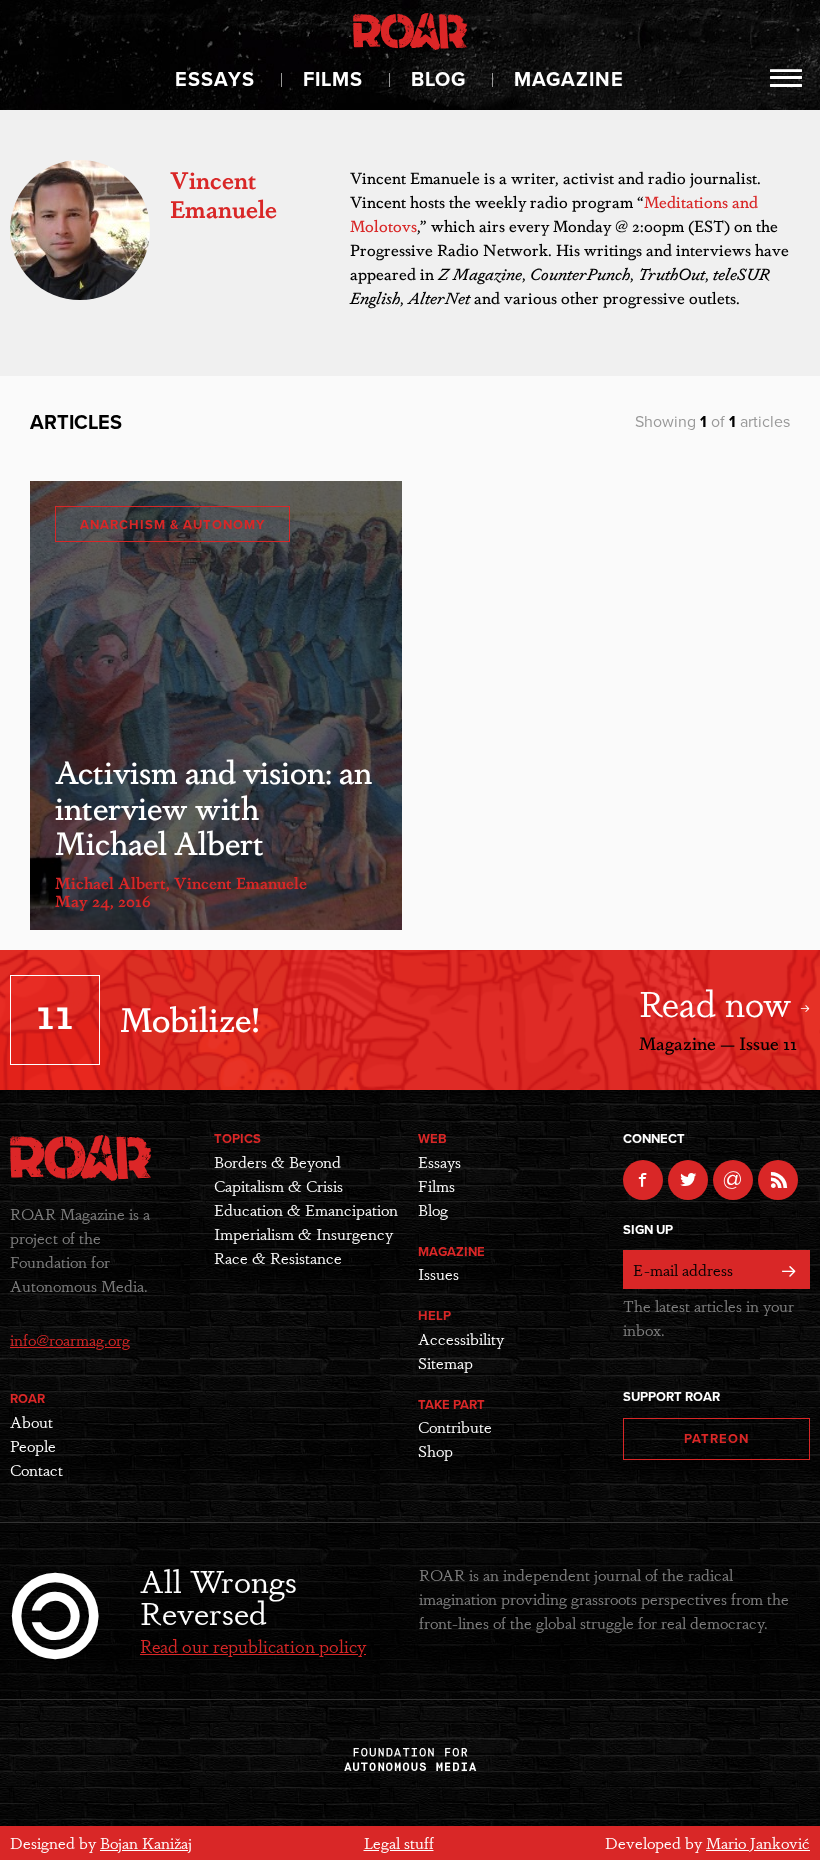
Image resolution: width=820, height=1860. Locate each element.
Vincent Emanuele (240, 882)
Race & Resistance (278, 1257)
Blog (438, 80)
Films (333, 80)
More (786, 78)
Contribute (455, 1426)
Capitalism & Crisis (278, 1185)
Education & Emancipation (306, 1209)
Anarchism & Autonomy (172, 525)
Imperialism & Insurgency (303, 1233)
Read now (719, 1001)
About (31, 1421)
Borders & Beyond (277, 1161)
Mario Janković (758, 1842)
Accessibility (461, 1338)
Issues (438, 1273)
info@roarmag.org (70, 1339)
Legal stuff (399, 1842)
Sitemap (445, 1362)
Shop (435, 1450)
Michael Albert (110, 882)
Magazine (569, 80)
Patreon (716, 1439)
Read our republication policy (253, 1645)
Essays (215, 80)
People (33, 1445)
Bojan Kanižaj (146, 1842)
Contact (36, 1469)
